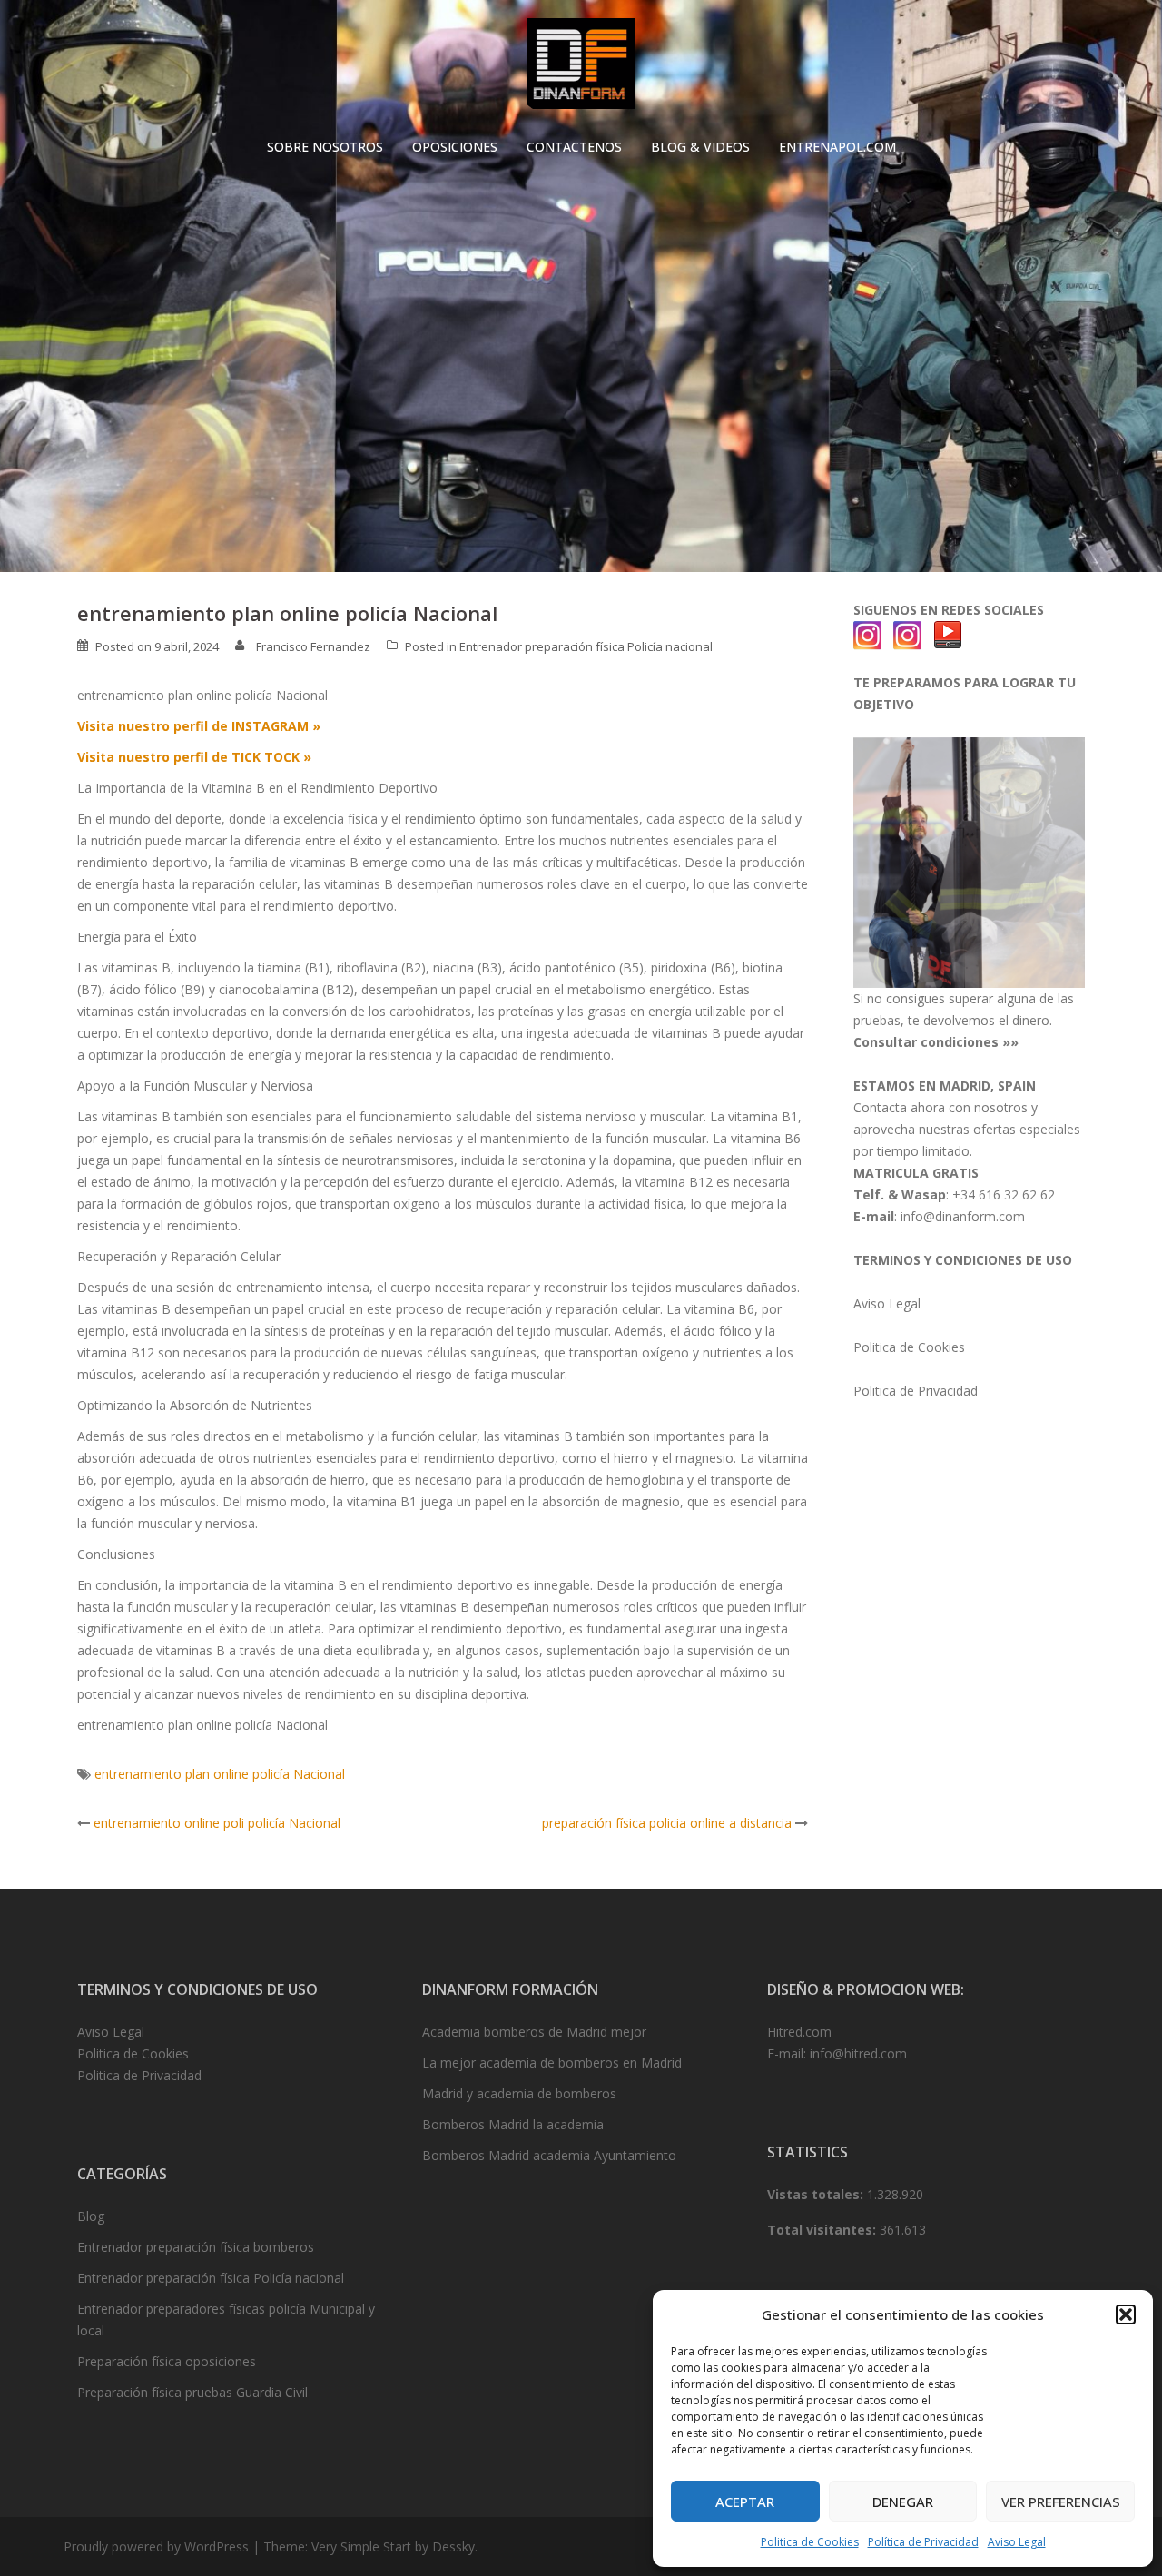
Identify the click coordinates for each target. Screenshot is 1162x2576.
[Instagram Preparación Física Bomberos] (908, 634)
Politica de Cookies (810, 2542)
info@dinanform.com (963, 1216)
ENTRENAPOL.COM (837, 147)
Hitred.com (799, 2032)
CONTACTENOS (574, 147)
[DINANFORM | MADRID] (581, 69)
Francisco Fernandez (313, 646)
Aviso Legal (1017, 2542)
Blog (91, 2216)
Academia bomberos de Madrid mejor (534, 2032)
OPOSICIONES (455, 147)
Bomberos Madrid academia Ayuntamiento (549, 2155)
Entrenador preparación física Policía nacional (586, 646)
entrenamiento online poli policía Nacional (217, 1823)
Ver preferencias (1061, 2502)
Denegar (903, 2502)
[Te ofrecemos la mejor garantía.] (969, 861)
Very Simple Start (361, 2546)
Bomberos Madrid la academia (513, 2124)
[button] (1126, 2314)
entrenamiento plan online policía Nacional (220, 1774)
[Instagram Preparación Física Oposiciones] (868, 634)
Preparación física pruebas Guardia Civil (192, 2392)
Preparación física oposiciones (167, 2361)
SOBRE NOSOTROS (325, 147)
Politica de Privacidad (916, 1391)
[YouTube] (948, 634)
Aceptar (745, 2502)
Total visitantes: (823, 2230)
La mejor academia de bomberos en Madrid (552, 2063)
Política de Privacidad (923, 2542)
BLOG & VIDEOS (700, 147)
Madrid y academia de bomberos (519, 2093)
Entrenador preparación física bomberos (196, 2247)
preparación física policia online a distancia (667, 1823)
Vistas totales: (817, 2194)
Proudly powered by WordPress (156, 2546)
